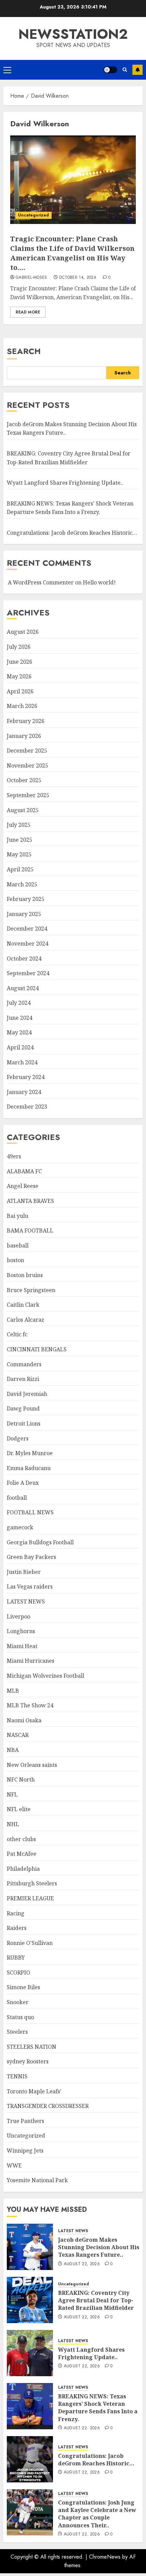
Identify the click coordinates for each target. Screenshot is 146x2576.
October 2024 (24, 959)
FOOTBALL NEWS (30, 1512)
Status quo (20, 2017)
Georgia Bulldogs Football (40, 1542)
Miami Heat (22, 1646)
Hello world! (99, 582)
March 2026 (22, 706)
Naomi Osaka (24, 1720)
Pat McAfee (22, 1854)
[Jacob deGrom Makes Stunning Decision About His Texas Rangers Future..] (30, 2247)
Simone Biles (23, 1987)
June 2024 (20, 1018)
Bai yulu (17, 1216)
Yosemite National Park (37, 2180)
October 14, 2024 (78, 278)
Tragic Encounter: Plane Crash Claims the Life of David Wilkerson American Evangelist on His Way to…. (72, 253)
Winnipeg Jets (25, 2151)
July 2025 (19, 825)
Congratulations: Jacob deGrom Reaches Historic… (72, 533)
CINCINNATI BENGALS (37, 1349)
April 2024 (20, 1047)
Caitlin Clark (23, 1305)
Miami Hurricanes (31, 1661)
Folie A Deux (23, 1483)
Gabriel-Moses (31, 278)
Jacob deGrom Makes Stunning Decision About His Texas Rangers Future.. (99, 2247)
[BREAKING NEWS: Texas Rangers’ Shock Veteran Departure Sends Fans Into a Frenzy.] (30, 2406)
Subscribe (138, 70)
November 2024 (28, 944)
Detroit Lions (24, 1423)
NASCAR (18, 1735)
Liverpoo (19, 1616)
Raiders (17, 1928)
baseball (18, 1245)
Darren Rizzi (23, 1379)
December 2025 (27, 751)
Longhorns (21, 1631)
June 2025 (20, 840)
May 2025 (19, 854)
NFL (12, 1794)
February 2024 (26, 1077)
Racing (16, 1913)
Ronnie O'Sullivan (30, 1943)
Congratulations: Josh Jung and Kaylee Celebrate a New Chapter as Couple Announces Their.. (97, 2514)
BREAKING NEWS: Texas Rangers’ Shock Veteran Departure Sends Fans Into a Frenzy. (98, 2408)
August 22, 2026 (82, 2264)
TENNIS (17, 2076)
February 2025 (26, 899)
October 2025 (24, 780)
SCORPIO (19, 1973)
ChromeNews (105, 2557)
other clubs (21, 1839)
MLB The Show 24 (30, 1705)
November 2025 (28, 766)
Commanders (24, 1364)
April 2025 (20, 869)
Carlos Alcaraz (25, 1320)
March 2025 (22, 884)
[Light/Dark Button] (110, 70)
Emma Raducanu (29, 1468)
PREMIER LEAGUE (30, 1898)
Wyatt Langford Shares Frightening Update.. (65, 483)
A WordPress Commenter (41, 582)
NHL (13, 1824)
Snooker (18, 2002)
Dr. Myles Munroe (30, 1453)
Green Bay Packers (31, 1557)
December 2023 (27, 1107)
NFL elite (19, 1809)
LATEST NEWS (26, 1601)
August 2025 (23, 810)
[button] (7, 70)
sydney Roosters (28, 2061)
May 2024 (19, 1032)
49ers (14, 1156)
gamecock (20, 1527)
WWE (14, 2166)
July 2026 (19, 647)
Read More (28, 312)
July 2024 (19, 1003)
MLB (13, 1691)
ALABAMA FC (24, 1171)
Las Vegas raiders (30, 1587)
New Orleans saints (32, 1765)
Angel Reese (23, 1186)
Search (24, 351)
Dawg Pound (23, 1408)
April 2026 (20, 691)
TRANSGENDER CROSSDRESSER (48, 2106)
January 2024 (24, 1092)
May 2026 (19, 676)
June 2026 (20, 662)
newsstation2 (73, 34)
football (17, 1498)
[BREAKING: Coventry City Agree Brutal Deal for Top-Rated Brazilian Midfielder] (30, 2300)
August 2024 (23, 988)
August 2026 (23, 632)
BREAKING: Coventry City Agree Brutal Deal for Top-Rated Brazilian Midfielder (96, 2300)
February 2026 (26, 721)
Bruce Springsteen (31, 1290)
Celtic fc (17, 1334)
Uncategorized (33, 215)
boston (15, 1260)
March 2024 (22, 1062)
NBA (13, 1750)
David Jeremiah (27, 1394)
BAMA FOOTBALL (30, 1230)
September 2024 (28, 973)
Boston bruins (25, 1275)
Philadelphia (23, 1869)
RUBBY (16, 1958)
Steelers (17, 2032)
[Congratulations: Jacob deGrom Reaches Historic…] (30, 2459)
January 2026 (24, 736)
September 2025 (28, 795)
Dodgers (18, 1438)
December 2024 (27, 929)
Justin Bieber (24, 1572)
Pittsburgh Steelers (32, 1883)
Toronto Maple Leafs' (34, 2091)
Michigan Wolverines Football (45, 1676)
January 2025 (24, 914)
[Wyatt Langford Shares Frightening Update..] (30, 2353)
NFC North (21, 1780)
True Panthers (25, 2121)
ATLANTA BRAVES (30, 1201)
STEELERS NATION (32, 2047)
